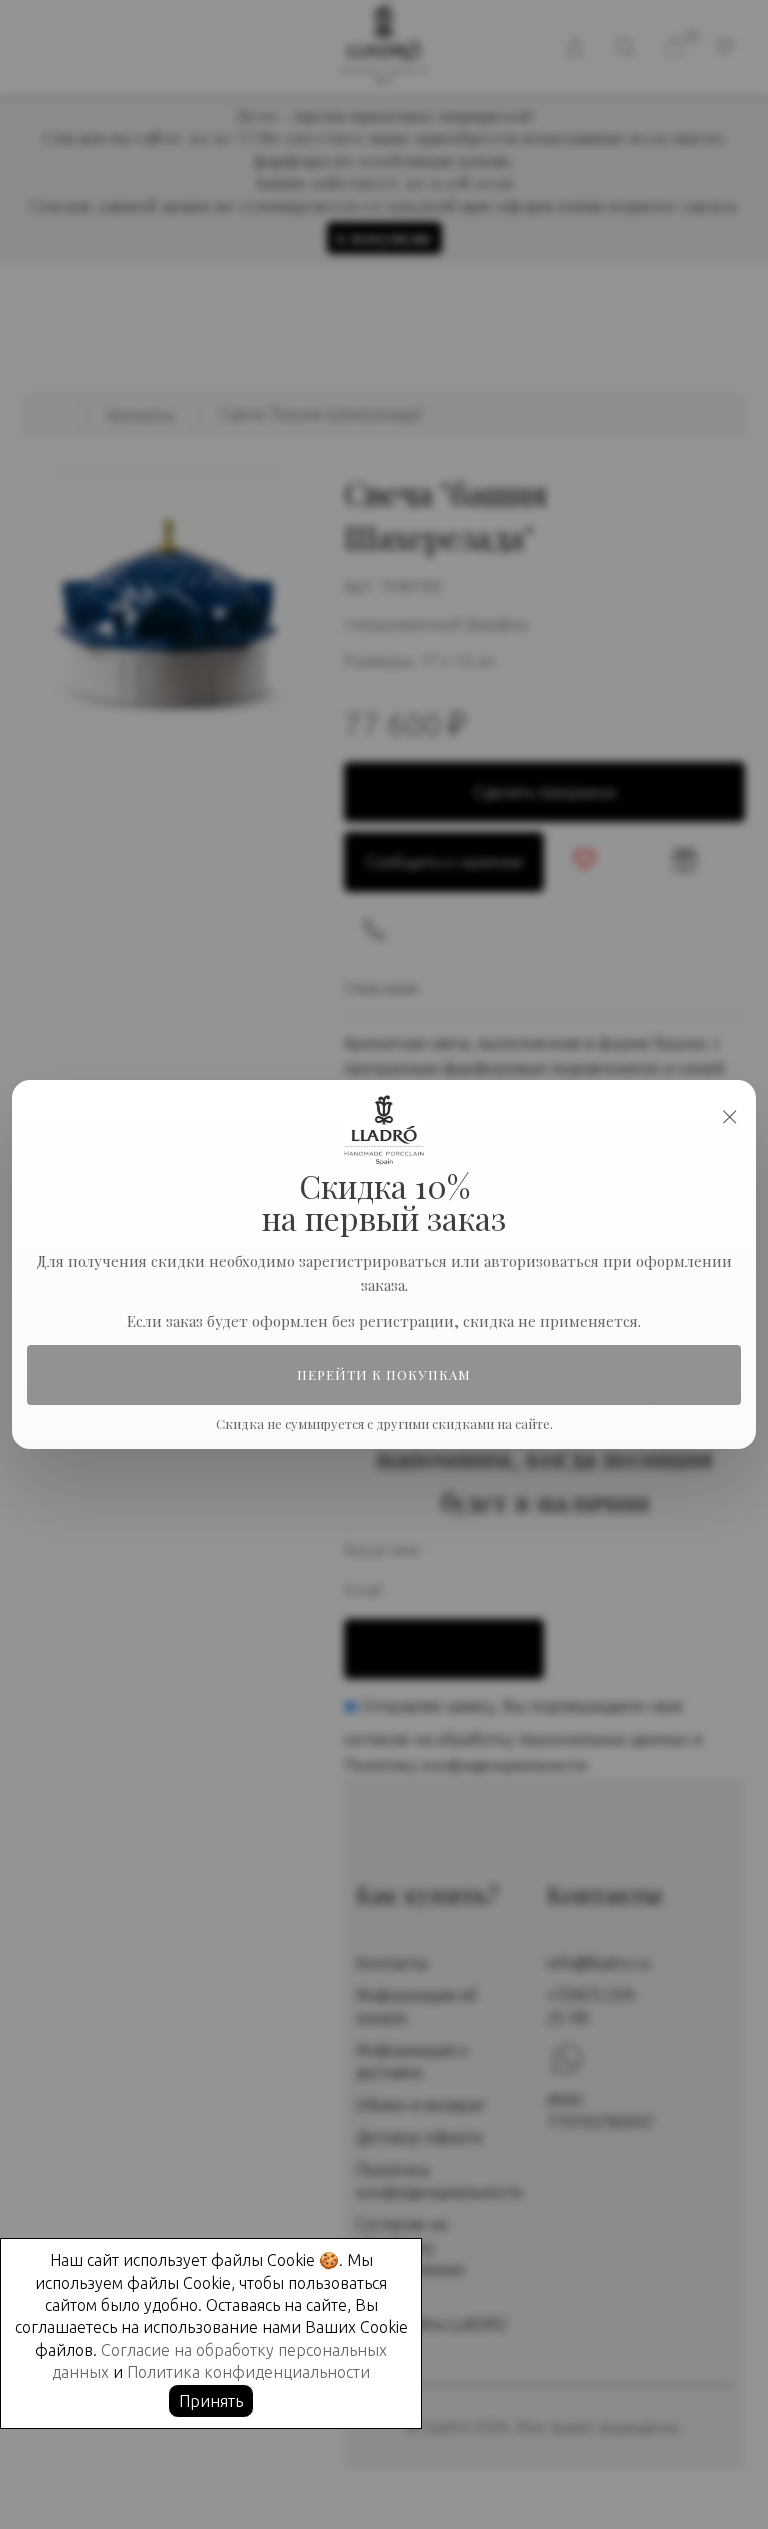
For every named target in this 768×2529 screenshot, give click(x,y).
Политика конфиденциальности (248, 2372)
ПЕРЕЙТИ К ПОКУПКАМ (384, 1375)
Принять (211, 2401)
